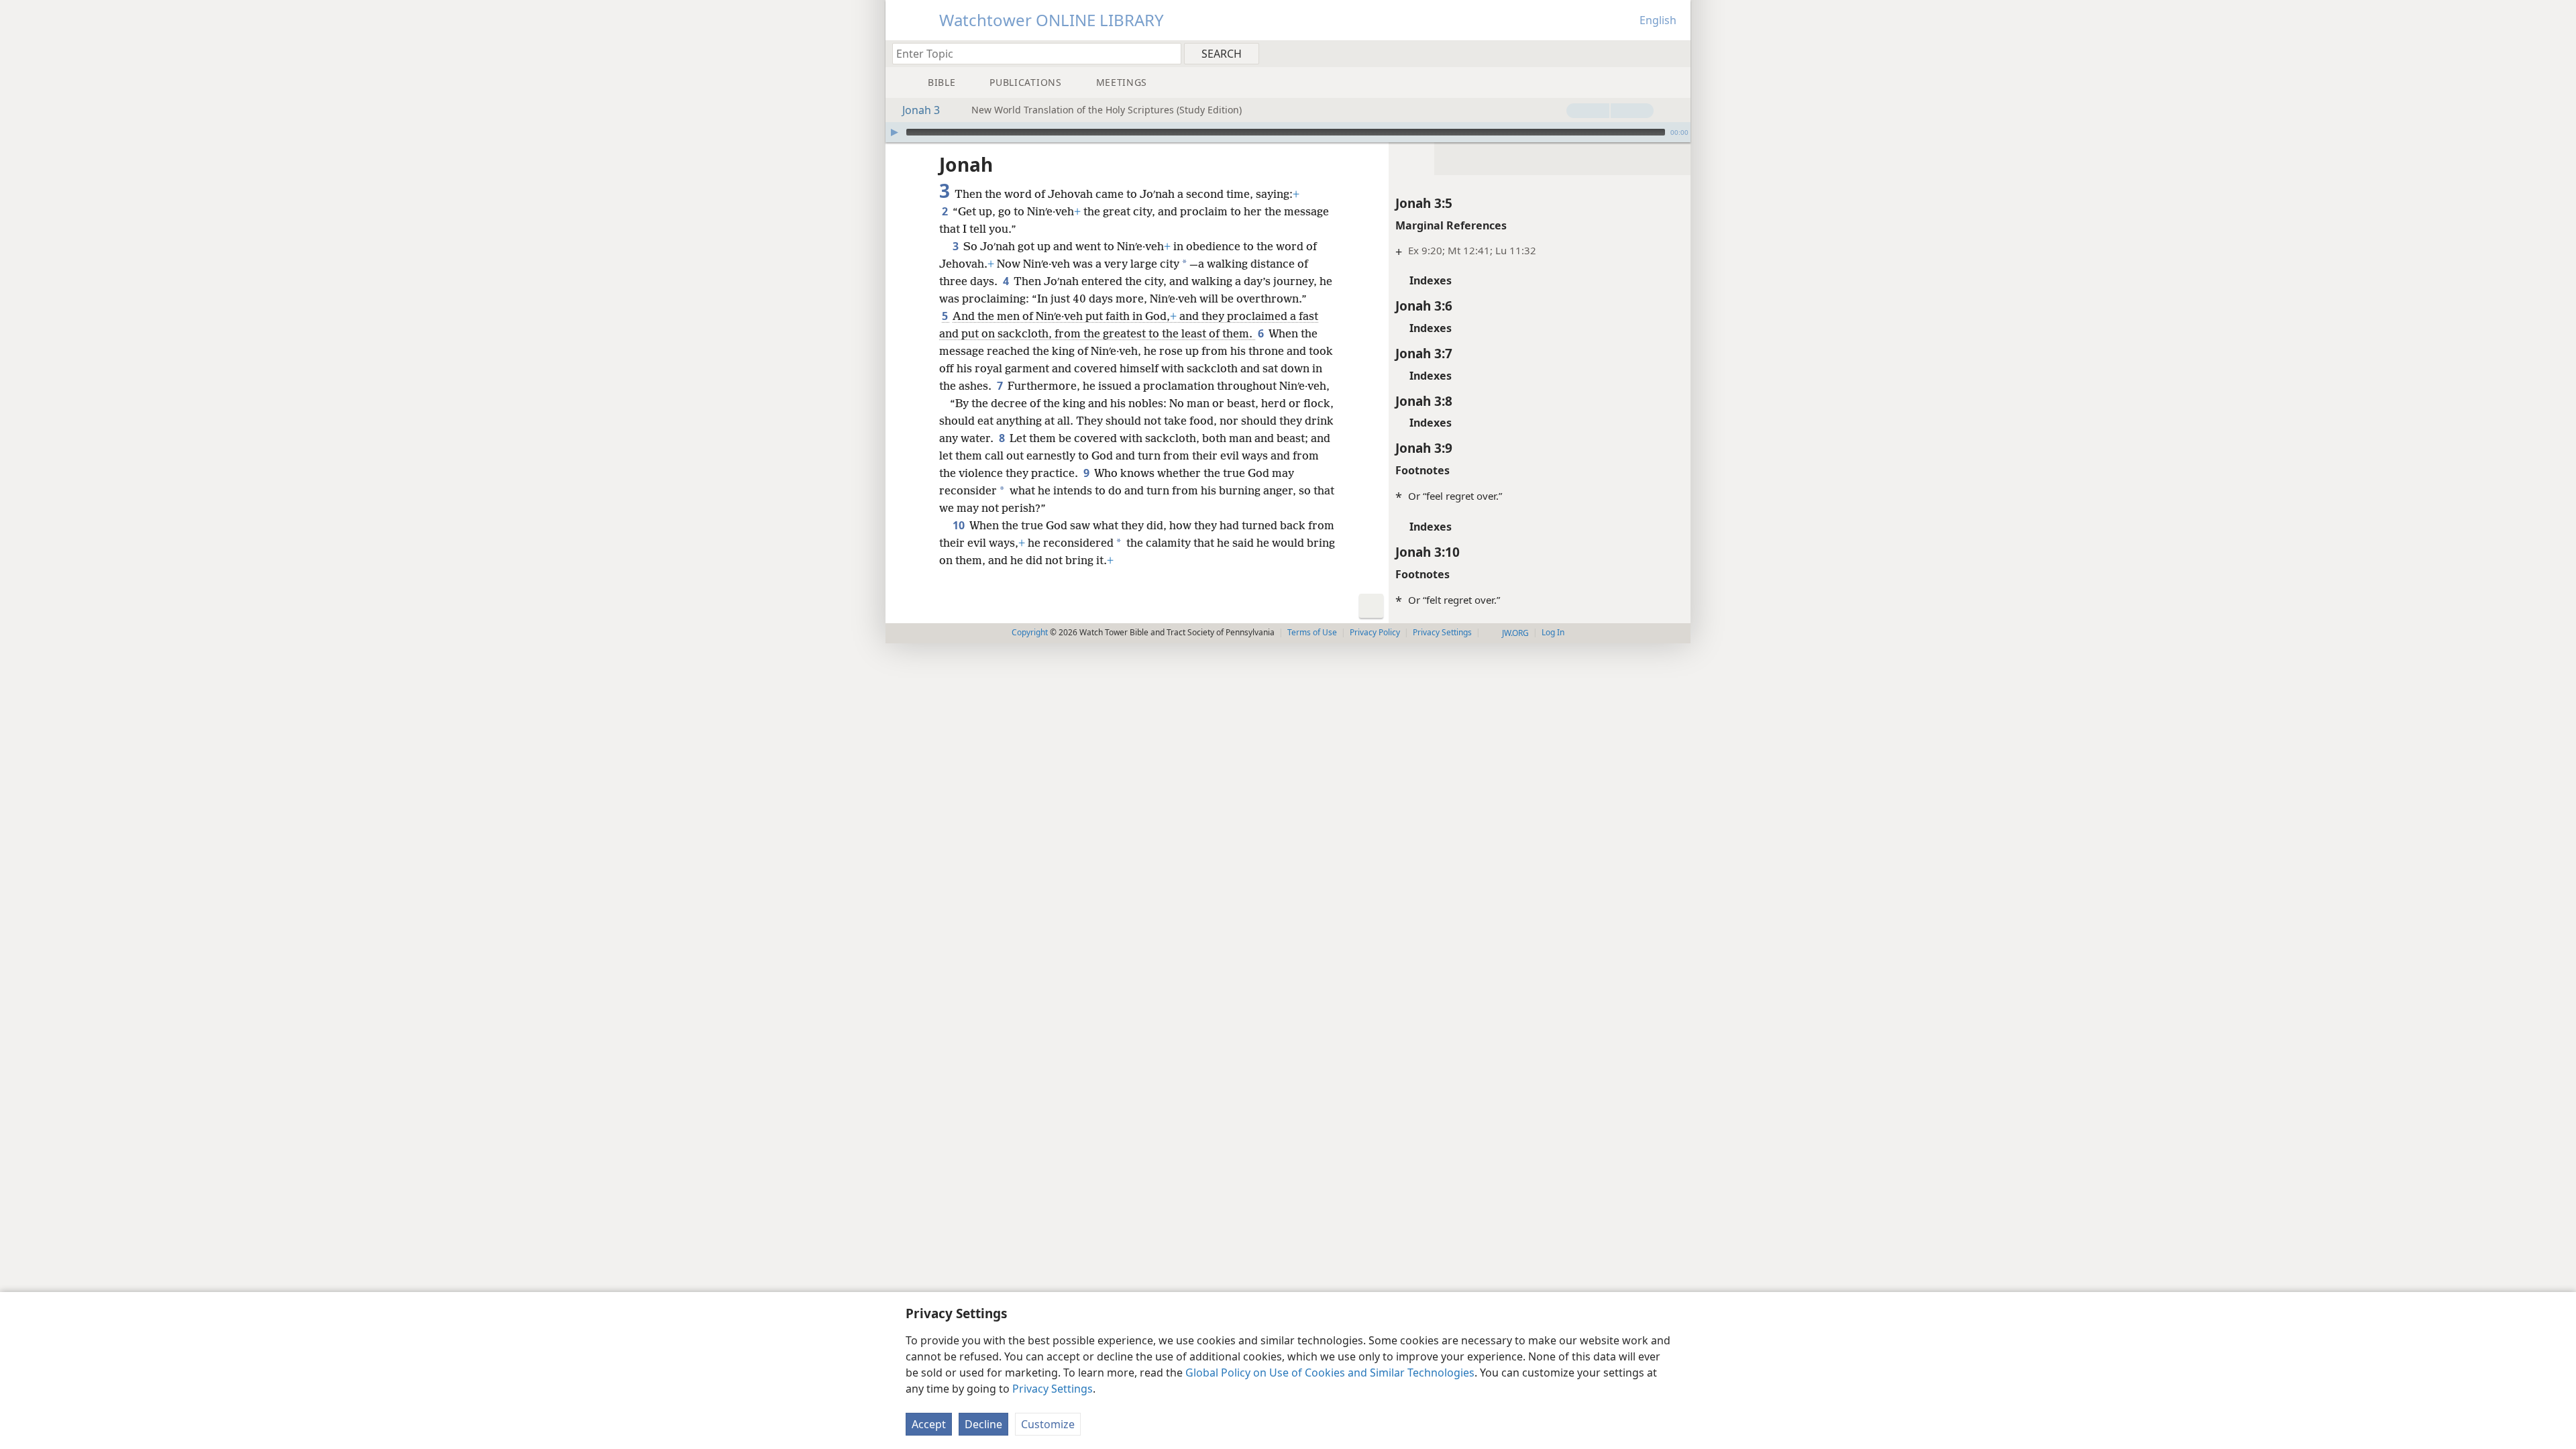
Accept (929, 1424)
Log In (1553, 632)
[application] (1288, 132)
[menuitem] (1675, 53)
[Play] (894, 132)
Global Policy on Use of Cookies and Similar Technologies (1330, 1373)
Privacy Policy (1375, 632)
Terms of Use (1312, 632)
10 (960, 525)
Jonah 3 (921, 110)
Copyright (1030, 632)
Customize (1048, 1424)
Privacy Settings (1053, 1389)
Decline (983, 1424)
